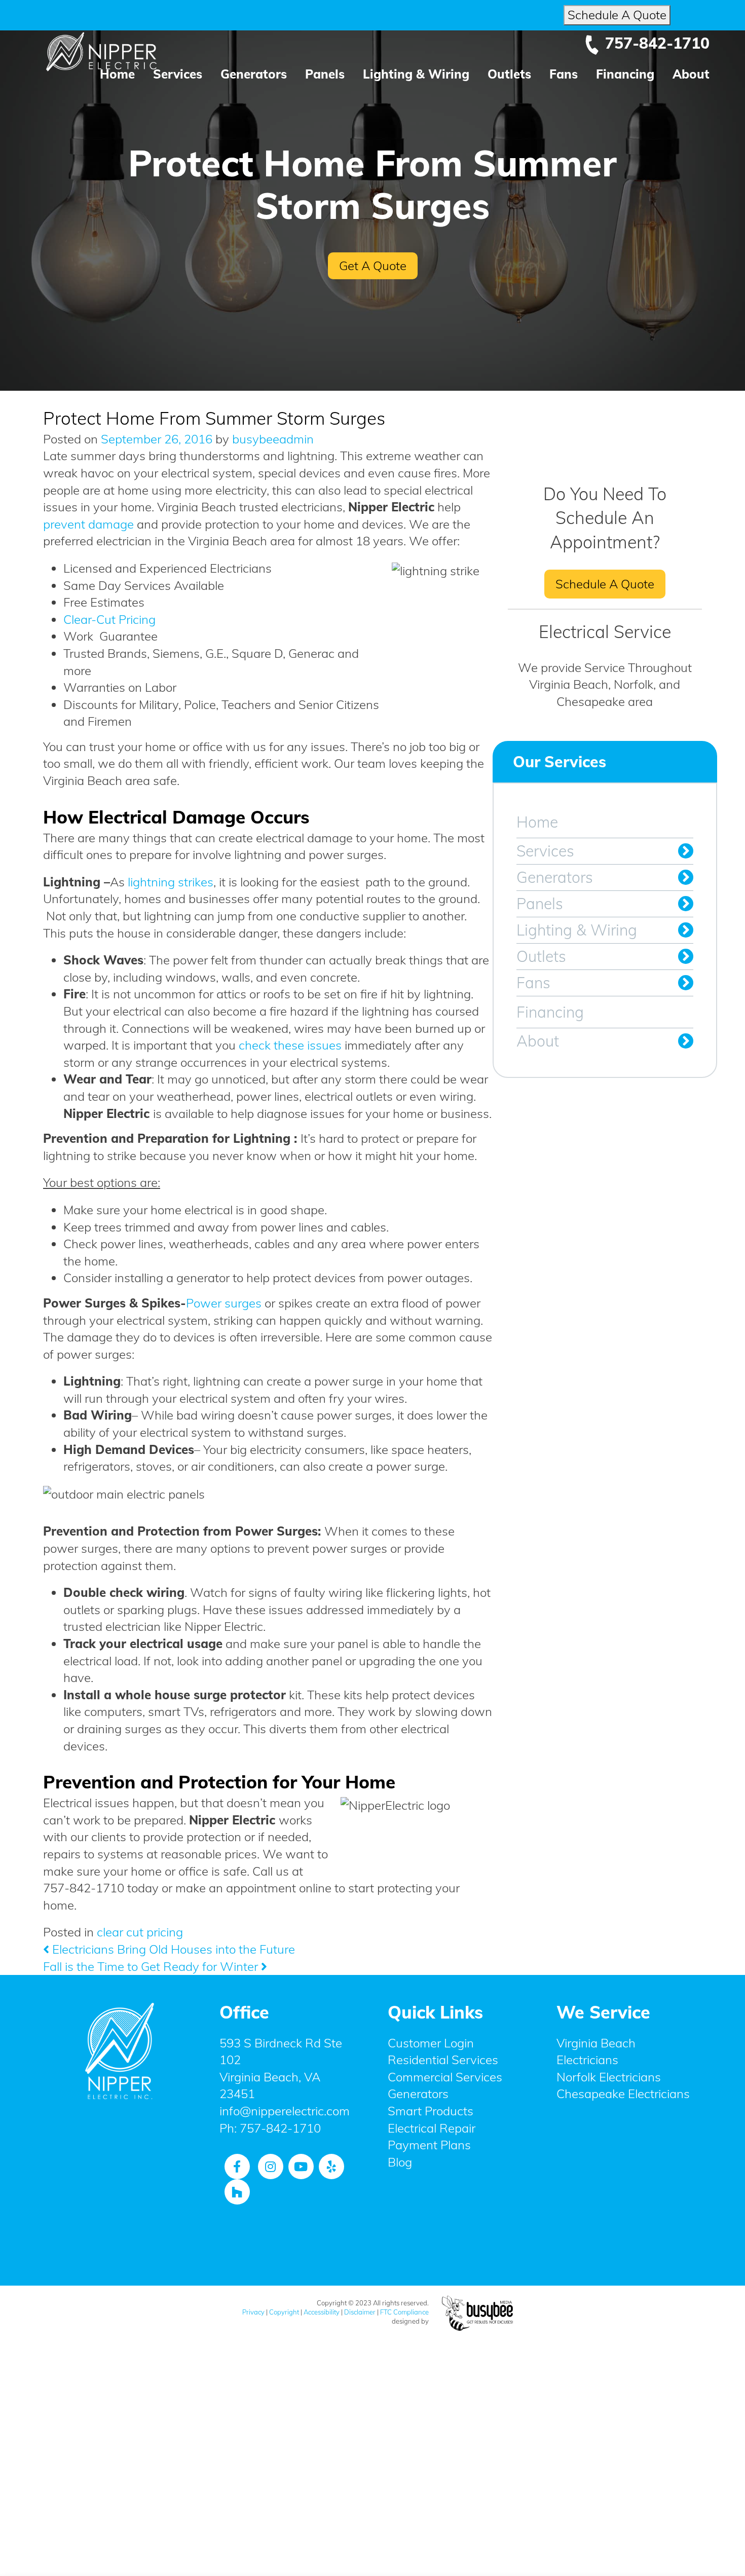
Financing (625, 74)
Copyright (284, 2312)
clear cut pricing (140, 1932)
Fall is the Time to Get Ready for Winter (152, 1966)
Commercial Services (445, 2077)
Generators (254, 74)
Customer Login (431, 2043)
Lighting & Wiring (416, 74)
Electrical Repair (432, 2128)
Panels (325, 74)
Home (117, 74)
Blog (400, 2162)
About (691, 74)
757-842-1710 (657, 43)
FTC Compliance (404, 2312)
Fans (564, 74)
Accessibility (322, 2312)
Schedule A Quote (617, 15)
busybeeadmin (271, 439)
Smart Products (431, 2111)
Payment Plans (429, 2145)
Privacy (253, 2312)
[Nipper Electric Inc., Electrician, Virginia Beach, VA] (120, 2189)
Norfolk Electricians (609, 2077)
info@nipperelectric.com (285, 2111)
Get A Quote (373, 266)
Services (178, 74)
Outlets (509, 74)
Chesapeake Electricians (623, 2094)
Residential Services (443, 2060)
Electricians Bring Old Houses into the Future (172, 1949)
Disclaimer (360, 2312)
